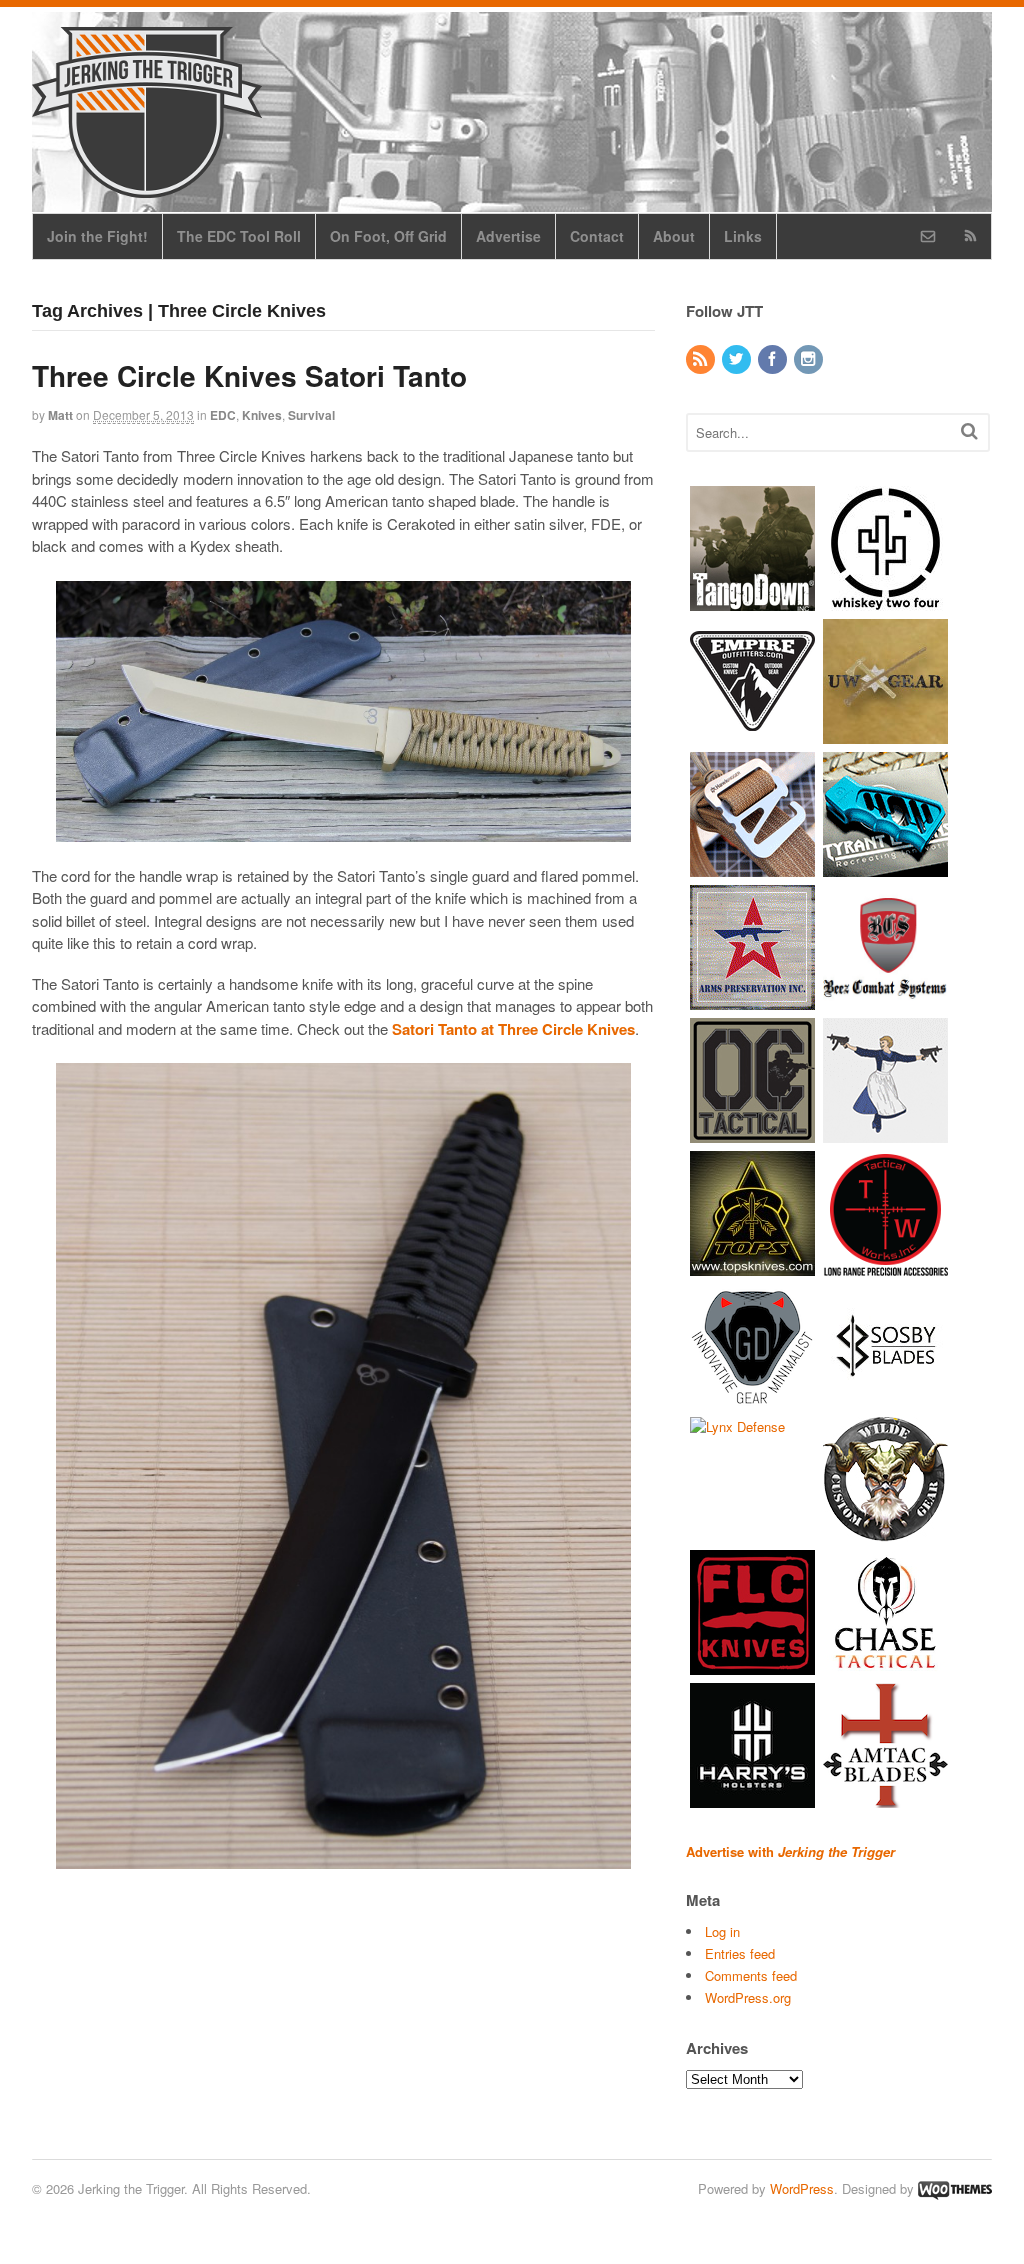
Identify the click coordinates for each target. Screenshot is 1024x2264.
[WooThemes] (955, 2188)
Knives (262, 415)
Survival (311, 415)
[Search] (969, 430)
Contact (597, 236)
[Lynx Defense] (737, 1426)
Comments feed (751, 1975)
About (674, 236)
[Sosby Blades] (885, 1398)
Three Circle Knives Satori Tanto (249, 375)
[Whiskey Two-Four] (885, 600)
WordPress (802, 2188)
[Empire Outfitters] (752, 733)
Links (743, 236)
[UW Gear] (885, 733)
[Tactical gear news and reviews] (147, 187)
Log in (722, 1931)
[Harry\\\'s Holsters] (752, 1797)
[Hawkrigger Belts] (752, 866)
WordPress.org (748, 1997)
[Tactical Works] (885, 1265)
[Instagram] (810, 359)
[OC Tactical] (752, 1132)
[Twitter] (738, 359)
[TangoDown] (752, 600)
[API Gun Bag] (752, 999)
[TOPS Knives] (752, 1265)
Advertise (508, 236)
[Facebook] (774, 359)
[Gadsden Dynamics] (752, 1398)
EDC (223, 415)
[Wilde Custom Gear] (885, 1531)
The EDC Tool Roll (239, 236)
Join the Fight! (97, 236)
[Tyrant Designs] (885, 866)
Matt (60, 415)
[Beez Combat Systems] (885, 999)
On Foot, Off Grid (388, 236)
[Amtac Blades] (885, 1797)
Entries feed (740, 1953)
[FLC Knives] (752, 1664)
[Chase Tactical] (885, 1664)
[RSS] (702, 359)
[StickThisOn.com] (885, 1132)
